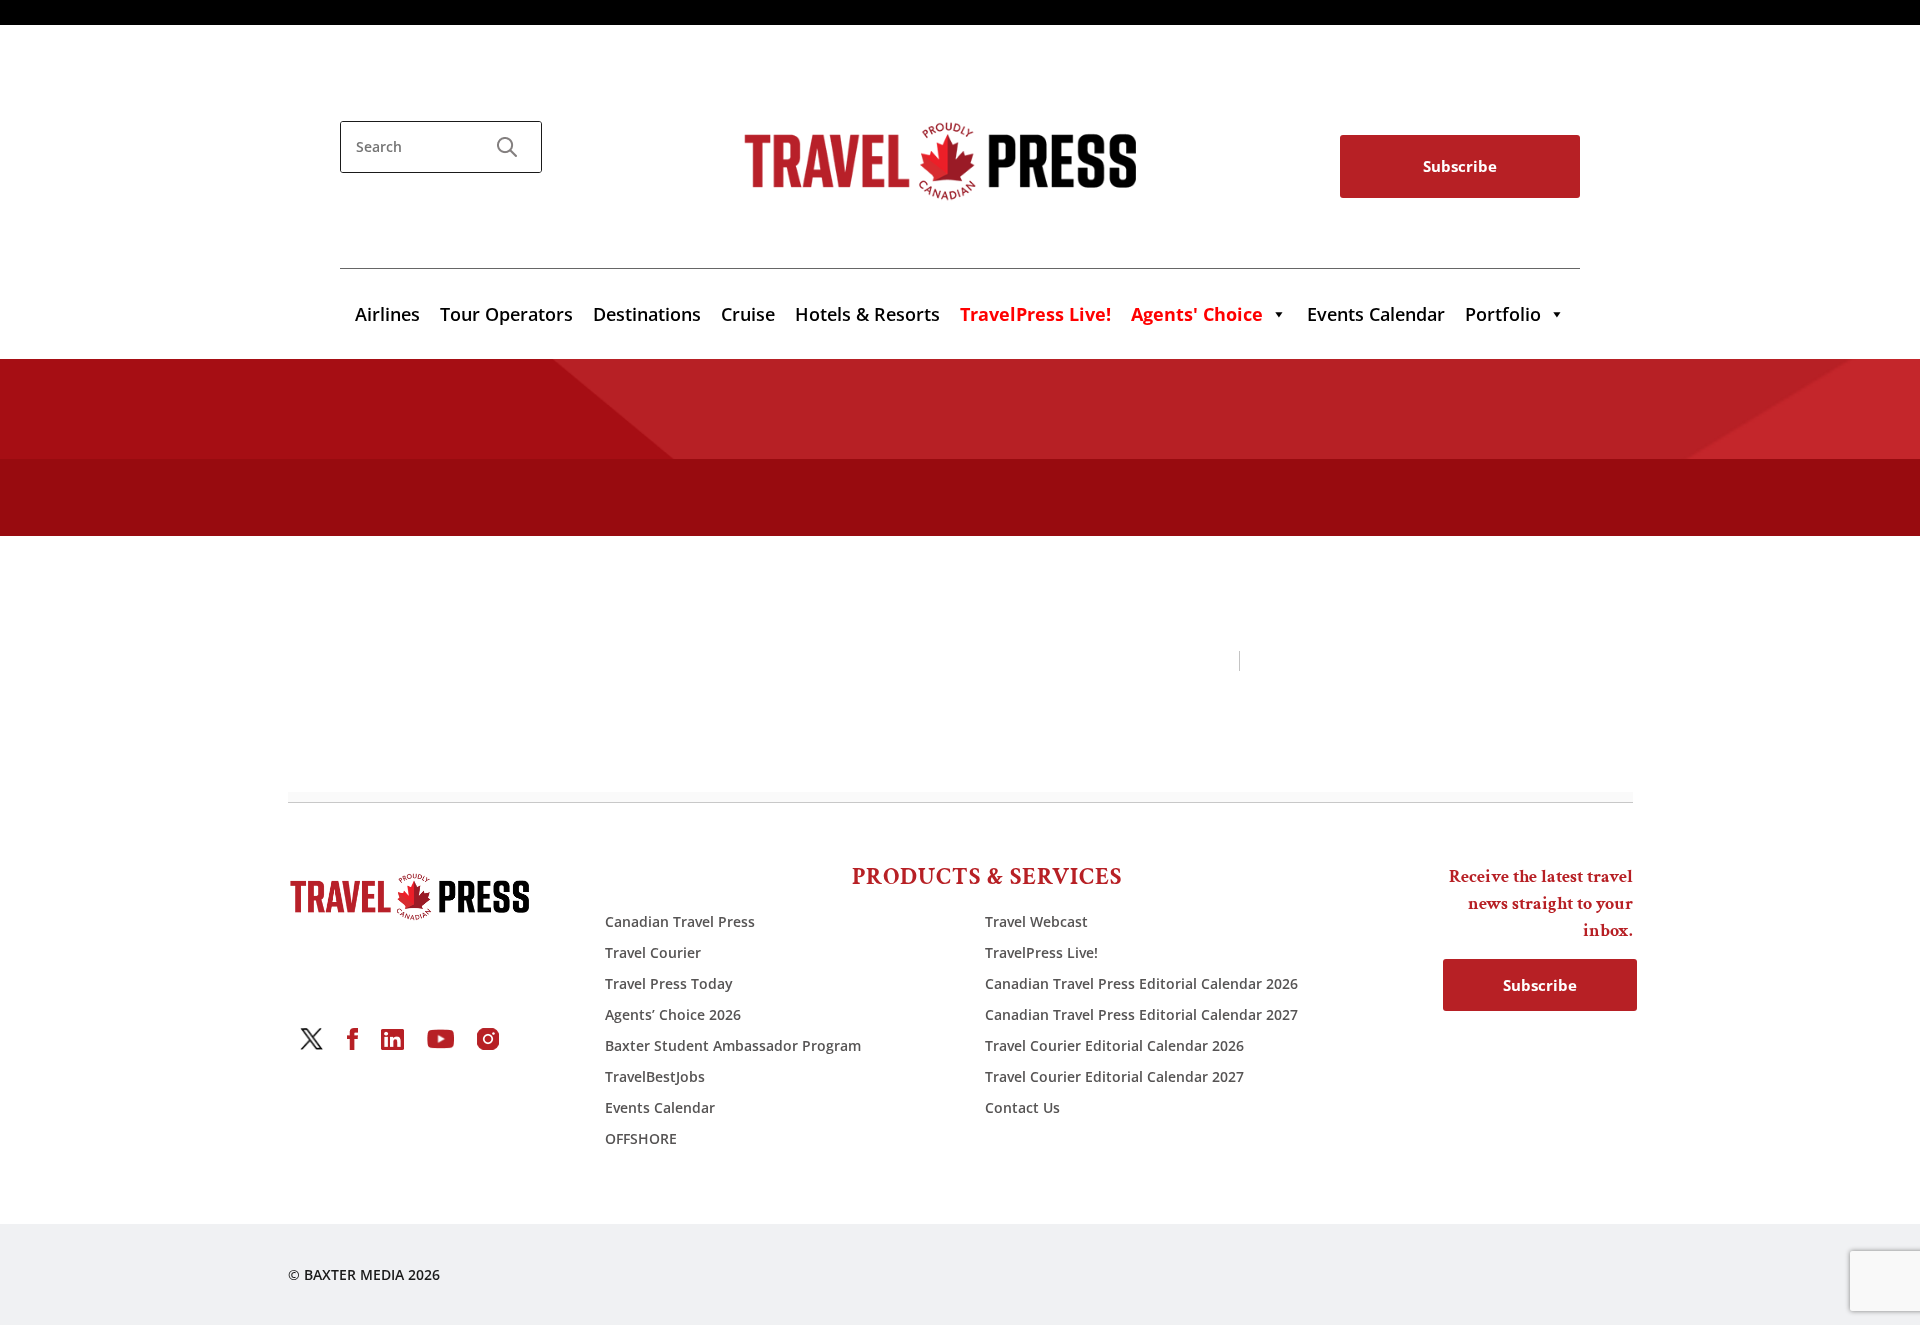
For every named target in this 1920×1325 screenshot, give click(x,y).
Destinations (647, 314)
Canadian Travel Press (680, 921)
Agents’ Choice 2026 (673, 1014)
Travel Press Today (669, 983)
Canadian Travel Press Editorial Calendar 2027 (1141, 1014)
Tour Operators (506, 314)
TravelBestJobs (655, 1076)
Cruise (748, 314)
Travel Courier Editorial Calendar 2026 (1114, 1045)
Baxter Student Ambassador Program (733, 1045)
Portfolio (1503, 314)
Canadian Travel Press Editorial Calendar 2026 (1141, 983)
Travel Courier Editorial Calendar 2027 (1114, 1076)
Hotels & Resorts (867, 314)
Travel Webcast (1036, 921)
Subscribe (1460, 166)
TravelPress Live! (1041, 952)
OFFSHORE (641, 1138)
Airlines (387, 314)
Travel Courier (653, 952)
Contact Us (1022, 1107)
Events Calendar (1376, 314)
